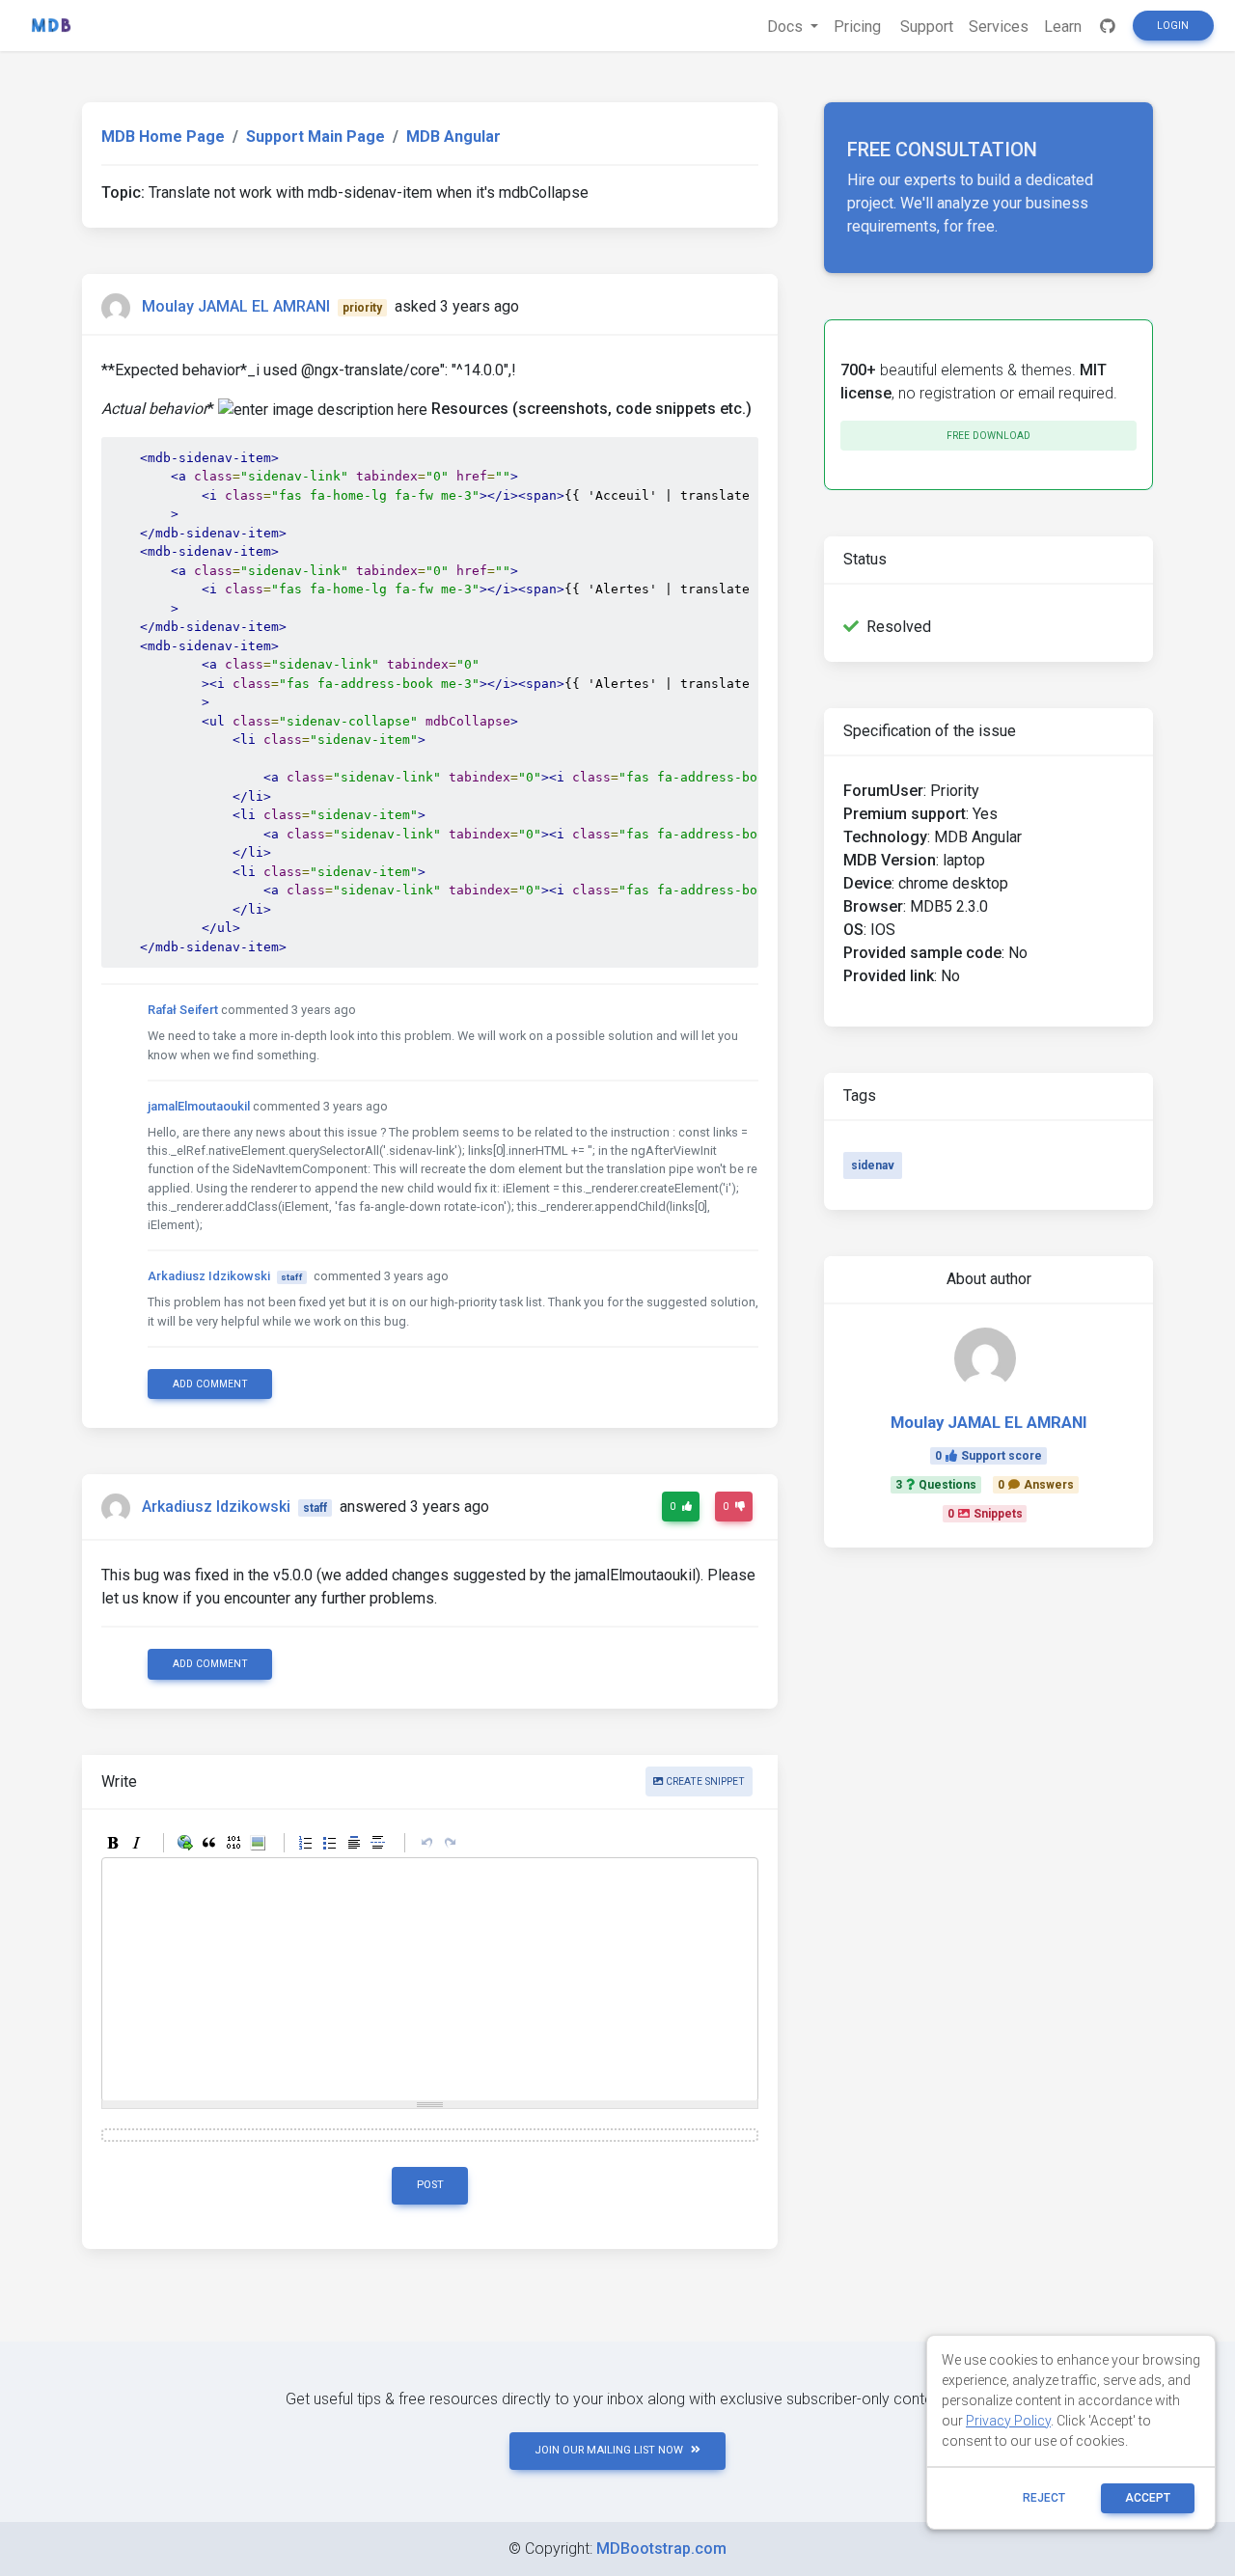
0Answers (1036, 1485)
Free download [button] (988, 436)
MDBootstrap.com (661, 2549)
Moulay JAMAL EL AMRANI (236, 306)
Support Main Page (316, 137)
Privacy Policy (1008, 2421)
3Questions (936, 1485)
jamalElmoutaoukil (199, 1106)
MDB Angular (453, 137)
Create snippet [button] (704, 1781)
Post (430, 2185)
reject (1044, 2498)
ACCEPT (1148, 2498)
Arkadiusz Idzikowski (209, 1276)
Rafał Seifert (183, 1010)
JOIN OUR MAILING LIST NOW (609, 2450)
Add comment (210, 1384)
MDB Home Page (163, 137)
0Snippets (985, 1514)
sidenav (873, 1165)
